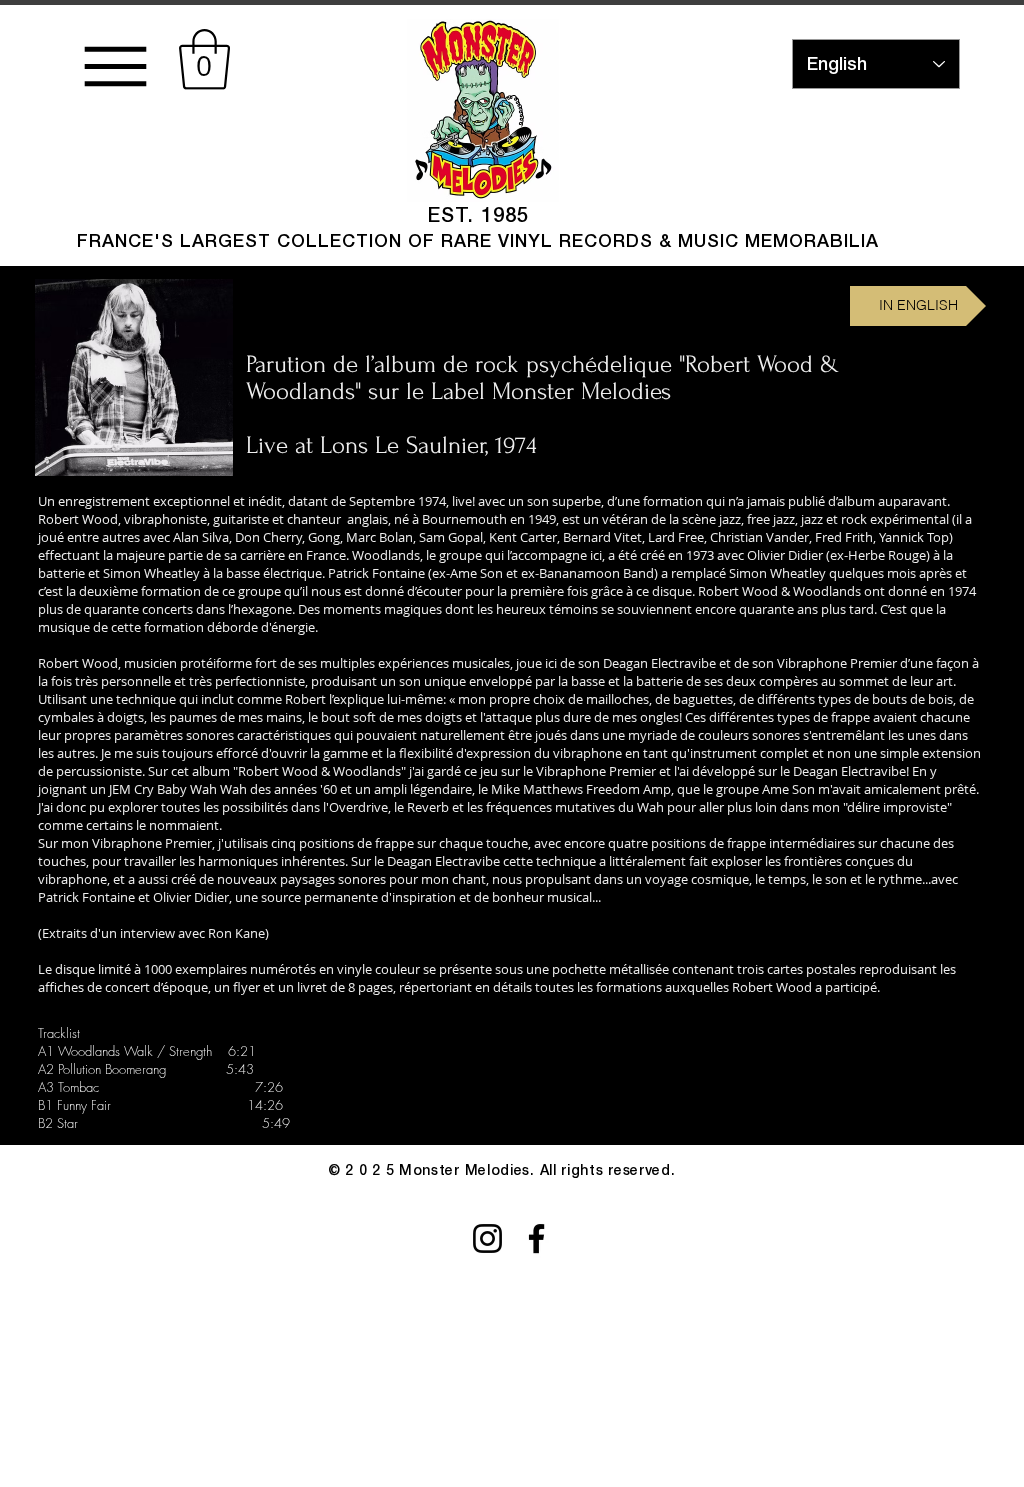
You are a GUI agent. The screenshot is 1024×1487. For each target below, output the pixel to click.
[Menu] (115, 66)
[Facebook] (536, 1238)
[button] (204, 59)
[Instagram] (487, 1238)
